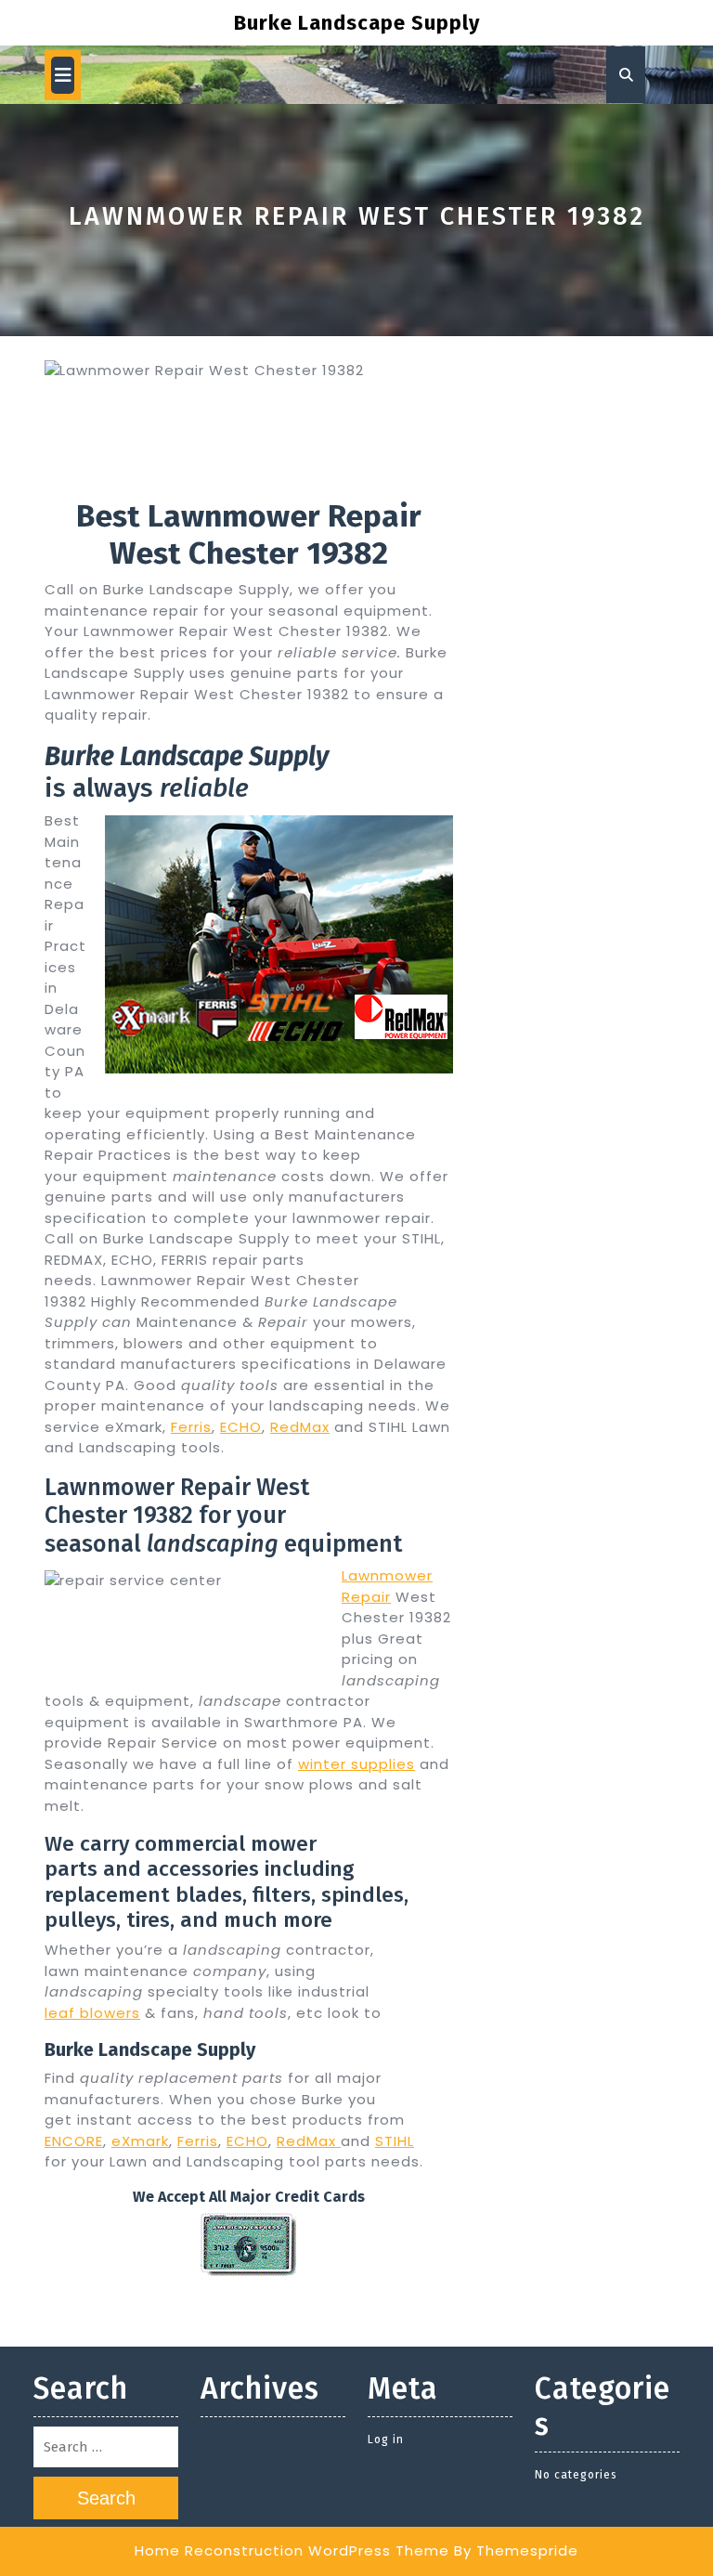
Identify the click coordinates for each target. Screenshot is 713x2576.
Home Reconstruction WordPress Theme (292, 2550)
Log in (386, 2439)
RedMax (300, 1427)
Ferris (191, 1427)
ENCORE (74, 2141)
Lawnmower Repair (387, 1586)
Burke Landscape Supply (357, 23)
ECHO (241, 1427)
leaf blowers (92, 2013)
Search (106, 2498)
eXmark (140, 2141)
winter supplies (356, 1764)
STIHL (395, 2141)
